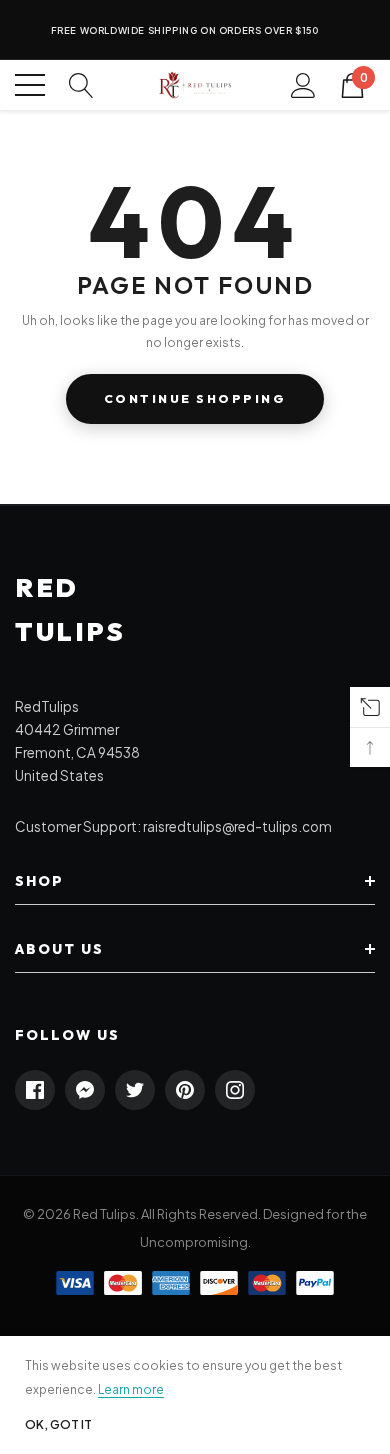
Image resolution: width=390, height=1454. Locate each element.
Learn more (131, 1389)
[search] (81, 84)
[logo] (195, 85)
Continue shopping (195, 398)
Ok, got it (58, 1425)
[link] (35, 1090)
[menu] (30, 85)
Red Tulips (70, 609)
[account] (303, 84)
